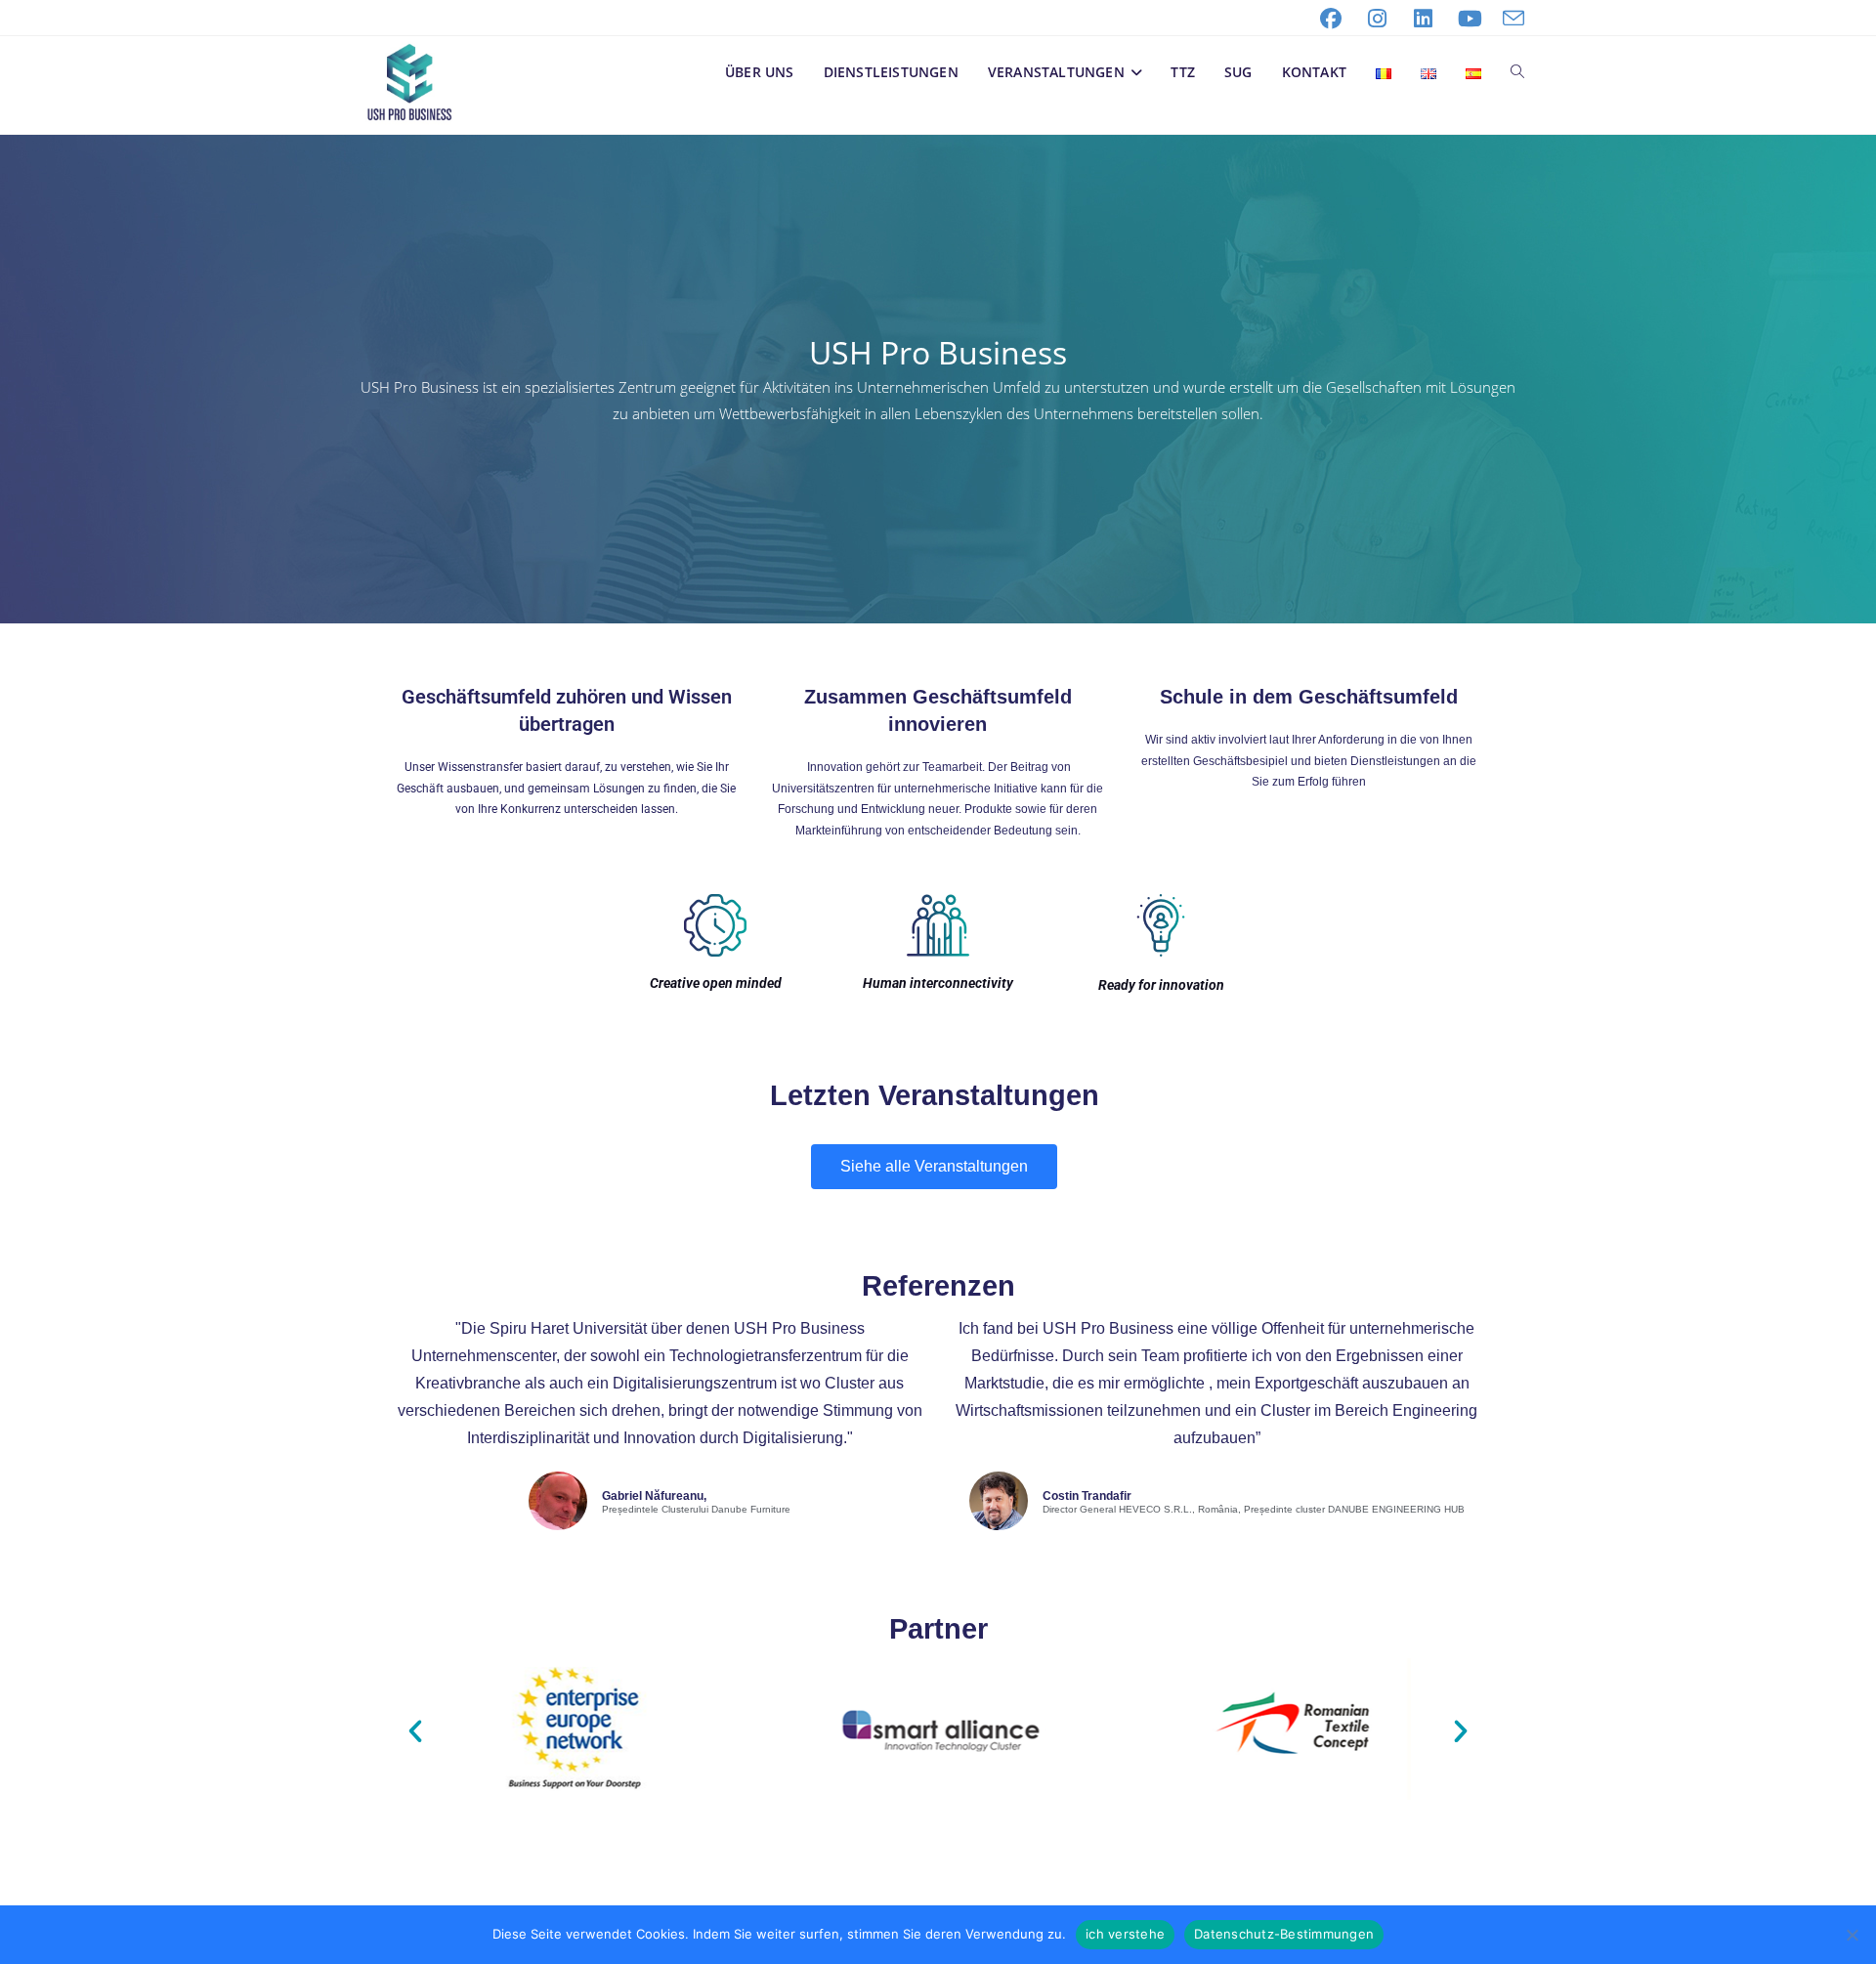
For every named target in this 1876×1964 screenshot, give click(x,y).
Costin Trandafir (1087, 1496)
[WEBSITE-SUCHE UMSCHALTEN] (1517, 72)
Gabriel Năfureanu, (654, 1496)
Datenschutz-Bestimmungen (1284, 1934)
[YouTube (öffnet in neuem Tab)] (1471, 19)
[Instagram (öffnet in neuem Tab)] (1378, 19)
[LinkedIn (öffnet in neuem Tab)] (1424, 19)
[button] (415, 1731)
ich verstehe (1125, 1934)
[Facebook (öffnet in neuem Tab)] (1331, 19)
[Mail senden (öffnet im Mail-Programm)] (1509, 19)
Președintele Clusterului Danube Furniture (696, 1510)
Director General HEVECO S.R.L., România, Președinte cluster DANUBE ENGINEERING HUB (1254, 1510)
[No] (1852, 1935)
